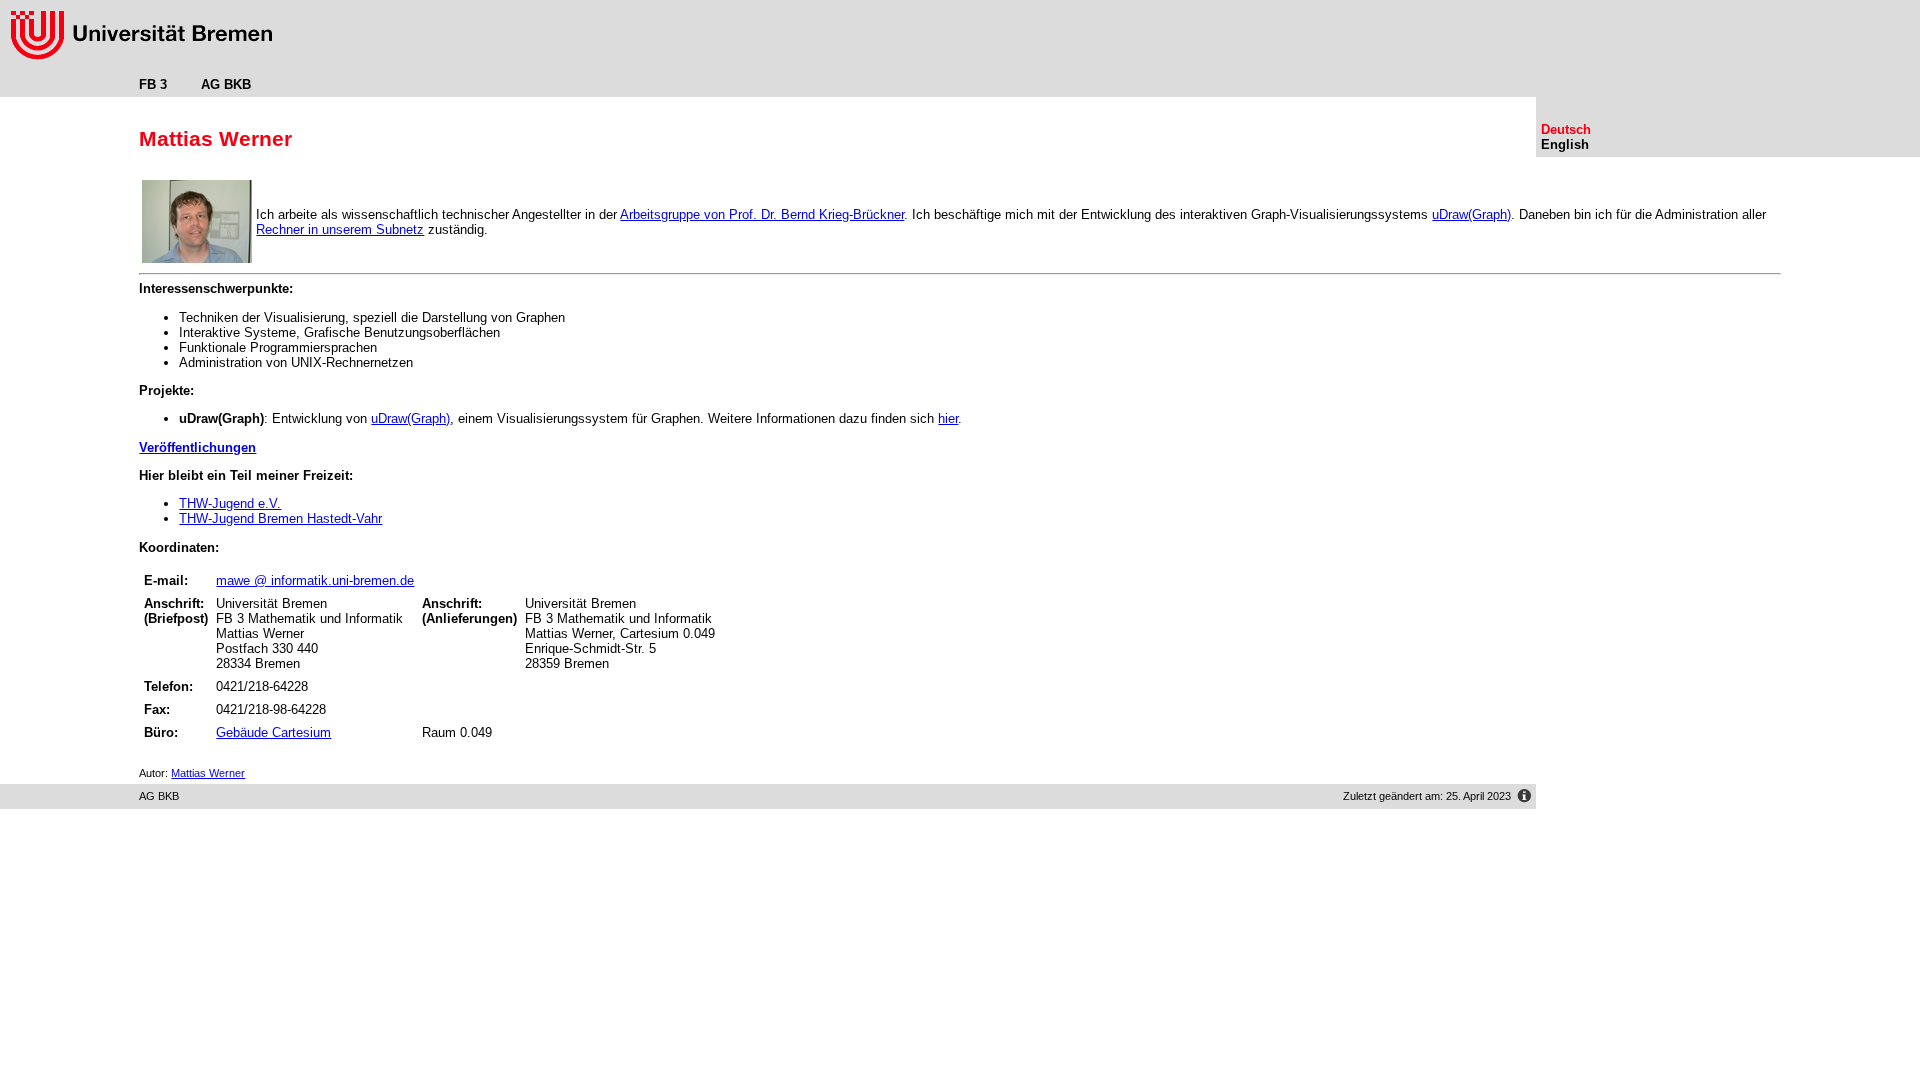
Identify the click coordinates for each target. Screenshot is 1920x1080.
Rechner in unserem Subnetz (340, 229)
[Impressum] (1524, 799)
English (1565, 144)
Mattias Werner (208, 773)
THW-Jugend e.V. (230, 503)
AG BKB (226, 84)
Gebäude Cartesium (273, 732)
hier (948, 418)
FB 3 (153, 84)
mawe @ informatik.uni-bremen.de (315, 580)
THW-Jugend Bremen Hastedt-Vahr (280, 518)
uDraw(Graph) (1471, 214)
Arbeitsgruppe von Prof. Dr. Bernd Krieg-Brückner (762, 214)
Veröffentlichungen (197, 447)
